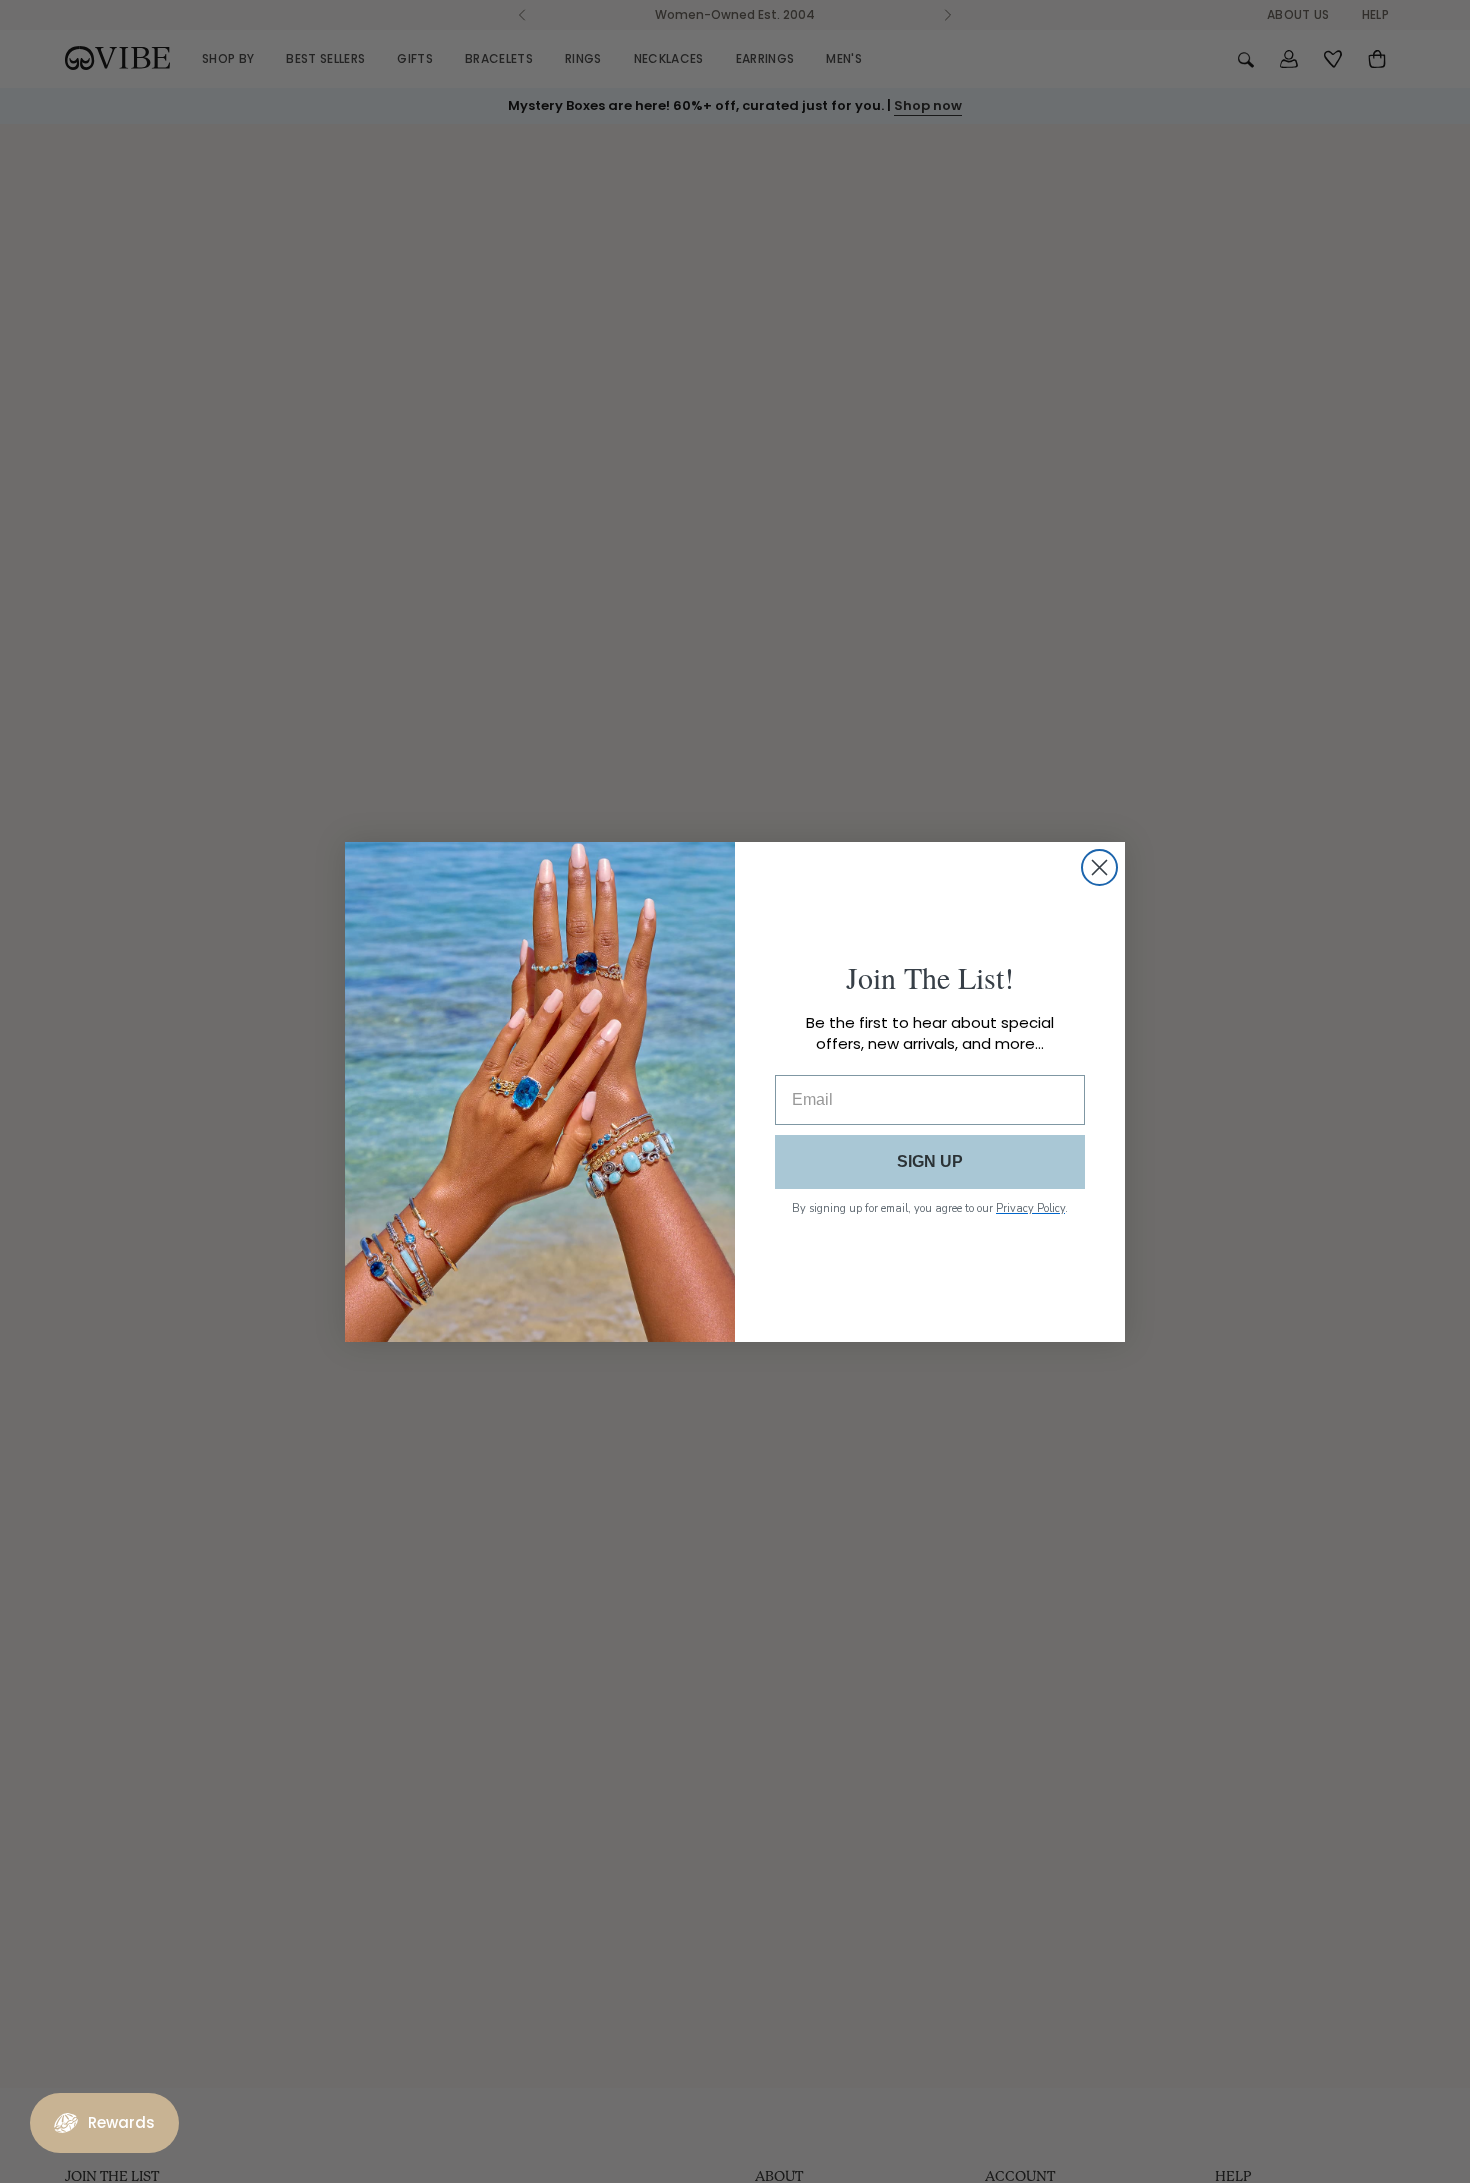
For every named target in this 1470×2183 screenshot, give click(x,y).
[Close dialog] (1099, 867)
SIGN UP (930, 1161)
